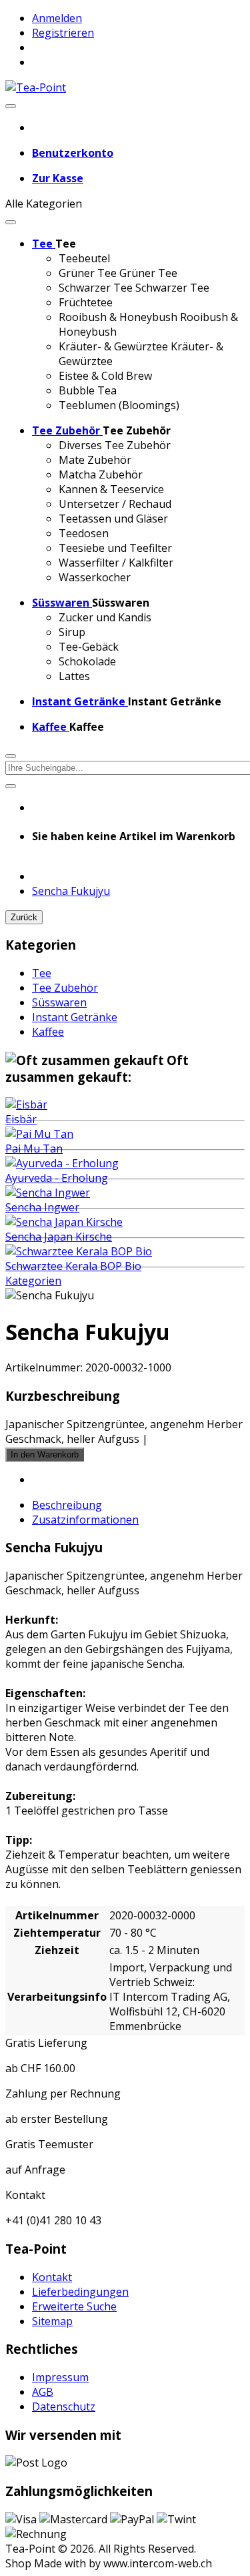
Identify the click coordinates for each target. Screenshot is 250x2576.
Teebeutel (84, 258)
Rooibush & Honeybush (118, 317)
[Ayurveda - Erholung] (62, 1163)
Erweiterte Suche (74, 2306)
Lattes (74, 676)
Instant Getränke (75, 1017)
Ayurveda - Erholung (57, 1178)
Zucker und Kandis (105, 617)
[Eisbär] (26, 1104)
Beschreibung (67, 1505)
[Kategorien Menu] (11, 222)
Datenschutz (64, 2406)
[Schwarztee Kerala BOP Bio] (79, 1251)
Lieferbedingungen (80, 2292)
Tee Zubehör (65, 988)
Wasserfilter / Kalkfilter (116, 563)
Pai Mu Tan (34, 1149)
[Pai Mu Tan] (39, 1134)
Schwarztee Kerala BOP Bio (73, 1266)
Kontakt (52, 2277)
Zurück (24, 917)
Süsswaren (59, 1002)
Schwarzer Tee (96, 288)
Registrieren (63, 33)
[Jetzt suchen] (11, 786)
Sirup (72, 632)
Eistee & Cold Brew (105, 376)
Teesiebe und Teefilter (115, 548)
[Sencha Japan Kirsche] (64, 1222)
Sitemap (52, 2321)
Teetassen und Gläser (113, 519)
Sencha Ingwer (42, 1207)
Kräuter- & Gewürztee (113, 346)
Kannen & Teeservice (111, 489)
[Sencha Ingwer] (48, 1193)
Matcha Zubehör (101, 474)
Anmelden (57, 18)
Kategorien (33, 1281)
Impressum (60, 2377)
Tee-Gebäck (89, 647)
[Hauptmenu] (11, 106)
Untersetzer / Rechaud (115, 504)
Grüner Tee (88, 273)
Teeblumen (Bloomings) (119, 405)
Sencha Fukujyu (71, 891)
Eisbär (21, 1119)
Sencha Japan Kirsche (59, 1237)
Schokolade (87, 661)
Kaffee (48, 1032)
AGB (43, 2392)
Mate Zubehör (95, 460)
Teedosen (84, 533)
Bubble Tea (88, 390)
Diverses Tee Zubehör (115, 445)
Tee (42, 973)
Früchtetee (86, 302)
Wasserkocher (95, 577)
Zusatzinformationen (85, 1520)
